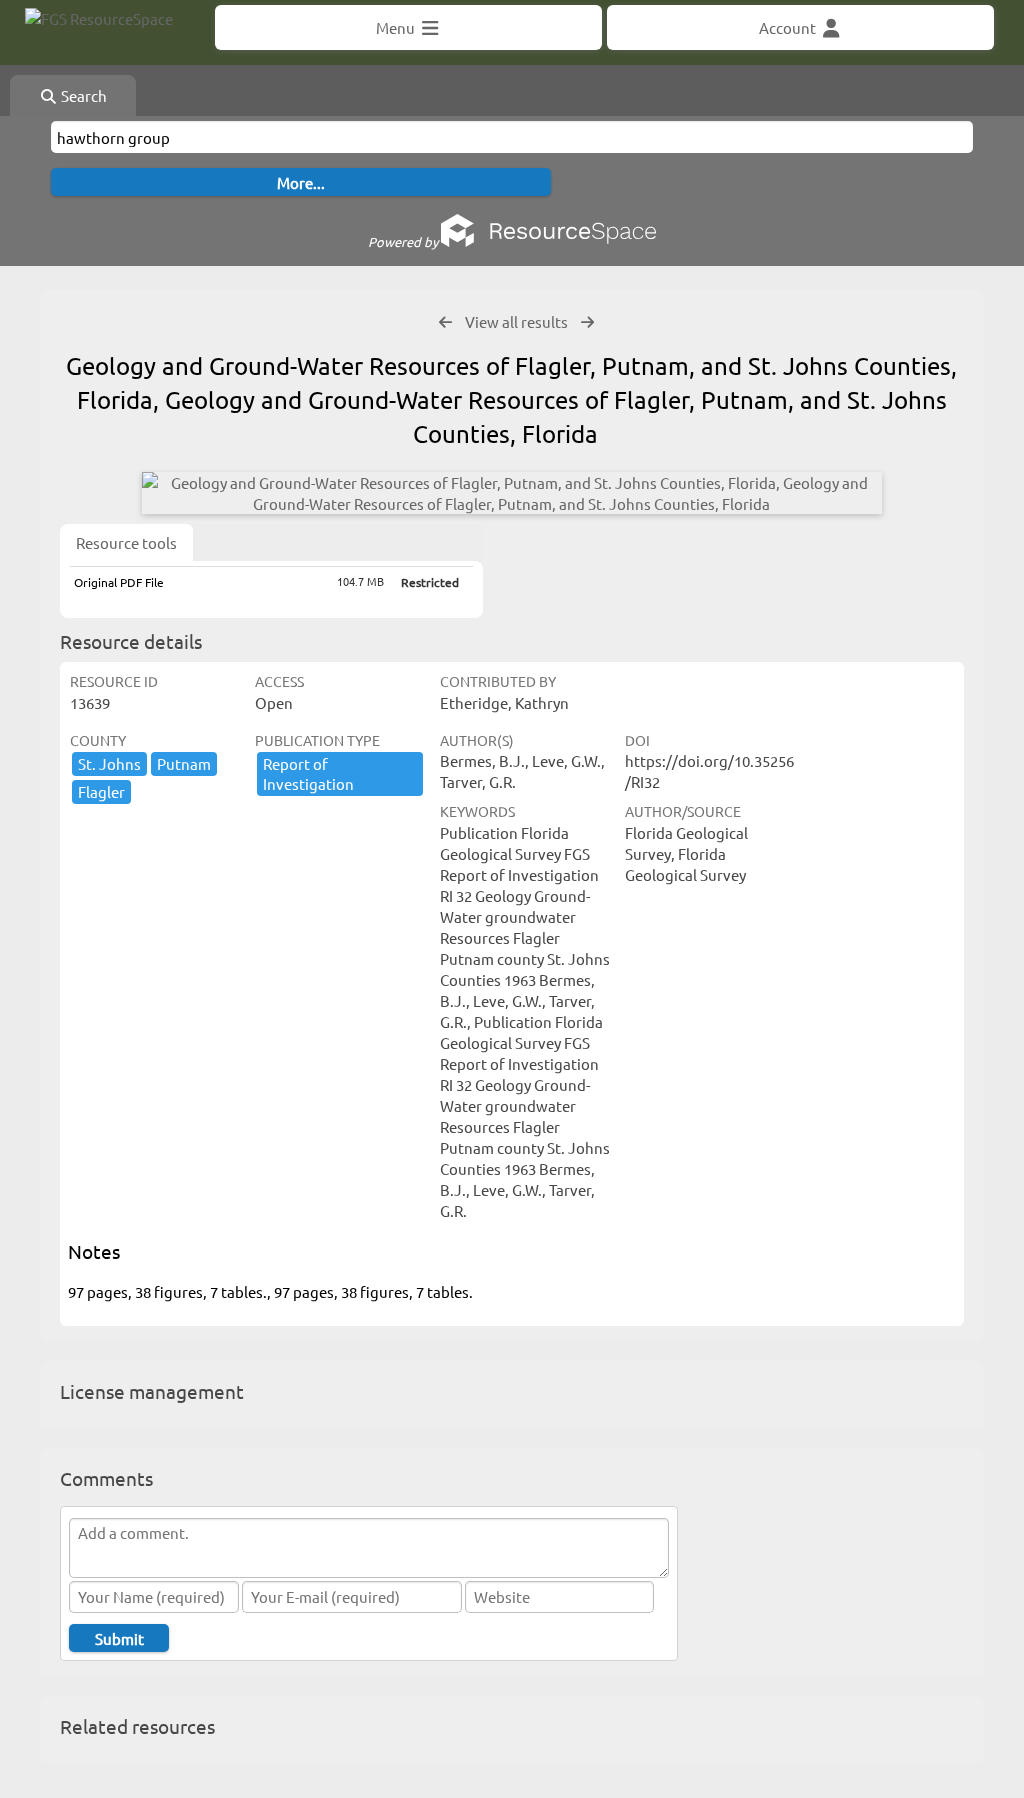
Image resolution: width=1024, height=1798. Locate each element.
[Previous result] (445, 322)
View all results (516, 321)
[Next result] (587, 322)
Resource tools (126, 542)
